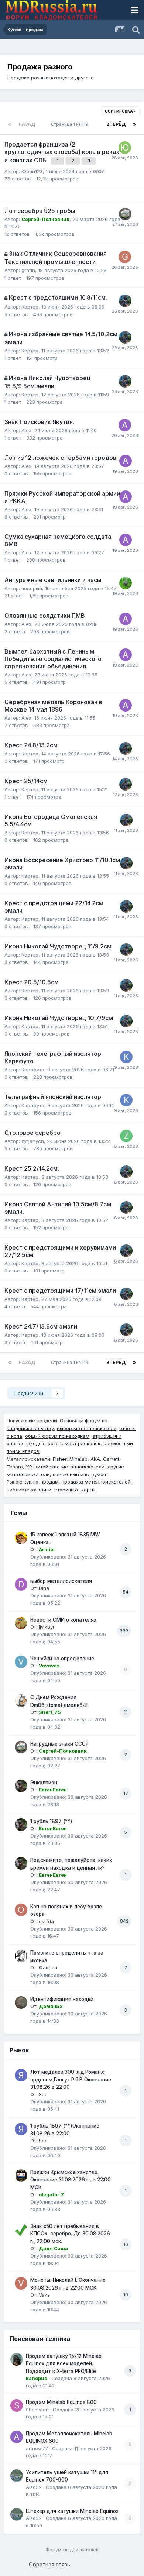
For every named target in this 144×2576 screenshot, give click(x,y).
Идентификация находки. (62, 1999)
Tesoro (15, 1467)
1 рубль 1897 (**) (51, 1821)
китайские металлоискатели (70, 1467)
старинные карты (75, 1490)
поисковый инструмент (80, 1474)
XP (29, 1467)
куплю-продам (41, 1482)
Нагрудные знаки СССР (59, 1744)
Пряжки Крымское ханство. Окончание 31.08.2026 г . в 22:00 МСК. (71, 2180)
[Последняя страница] (134, 124)
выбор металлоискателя (87, 1428)
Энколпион (44, 1783)
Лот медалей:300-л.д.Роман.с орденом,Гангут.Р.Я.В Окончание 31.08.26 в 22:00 (71, 2079)
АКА (95, 1459)
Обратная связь (49, 2564)
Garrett (111, 1459)
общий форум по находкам (57, 1436)
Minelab (78, 1459)
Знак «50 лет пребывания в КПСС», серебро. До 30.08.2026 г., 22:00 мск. (70, 2234)
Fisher (60, 1459)
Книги (44, 1490)
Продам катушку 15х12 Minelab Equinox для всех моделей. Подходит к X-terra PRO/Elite (64, 2364)
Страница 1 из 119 (71, 124)
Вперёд (116, 124)
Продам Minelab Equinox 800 (61, 2402)
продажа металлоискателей (96, 1482)
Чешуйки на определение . (64, 1659)
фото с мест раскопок (74, 1443)
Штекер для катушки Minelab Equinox (72, 2511)
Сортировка (119, 111)
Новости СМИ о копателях (63, 1620)
